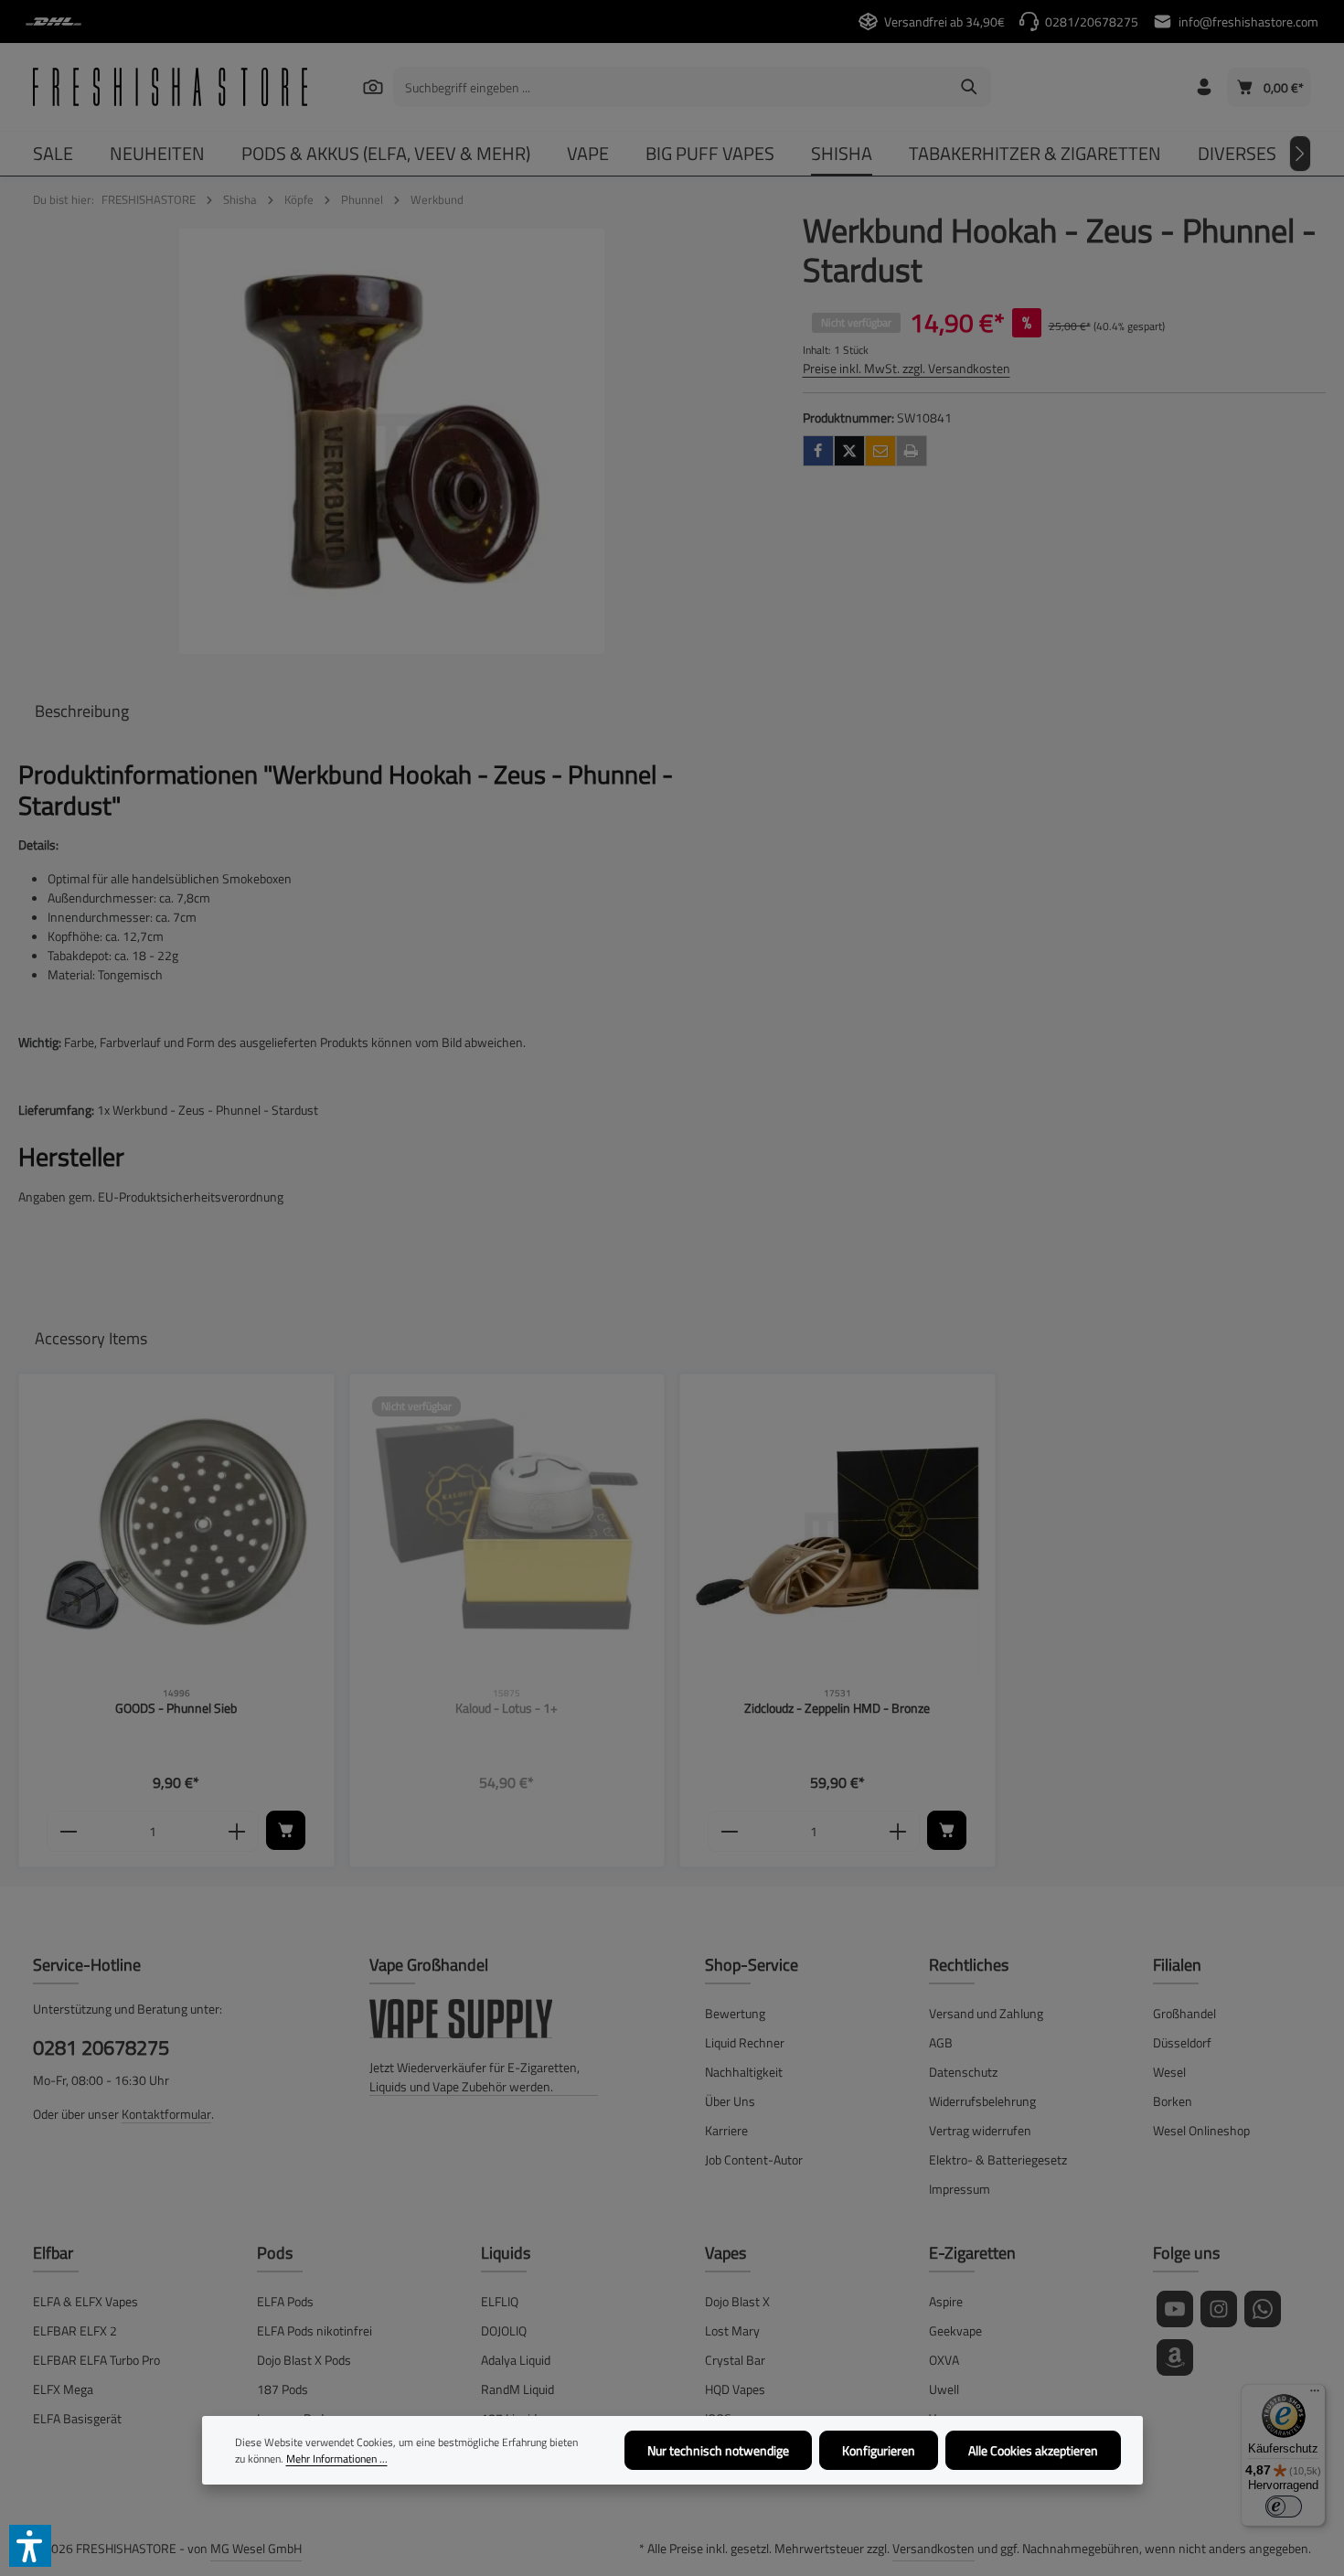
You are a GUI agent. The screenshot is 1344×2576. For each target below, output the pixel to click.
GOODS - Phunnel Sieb (176, 1709)
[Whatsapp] (1263, 2309)
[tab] (82, 711)
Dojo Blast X (737, 2301)
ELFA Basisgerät (77, 2418)
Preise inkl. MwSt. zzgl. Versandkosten (907, 368)
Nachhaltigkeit (744, 2072)
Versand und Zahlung (986, 2013)
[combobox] (671, 87)
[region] (392, 441)
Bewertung (735, 2013)
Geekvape (955, 2330)
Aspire (946, 2301)
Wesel (1169, 2072)
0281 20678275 (101, 2048)
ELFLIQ (500, 2301)
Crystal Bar (735, 2360)
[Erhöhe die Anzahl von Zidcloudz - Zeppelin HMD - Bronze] (898, 1832)
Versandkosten (933, 2548)
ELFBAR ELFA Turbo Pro (96, 2360)
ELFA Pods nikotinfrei (315, 2330)
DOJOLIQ (504, 2330)
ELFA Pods (285, 2301)
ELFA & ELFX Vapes (85, 2301)
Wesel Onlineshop (1201, 2130)
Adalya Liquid (516, 2360)
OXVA (944, 2360)
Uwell (944, 2389)
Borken (1173, 2101)
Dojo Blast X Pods (304, 2360)
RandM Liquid (517, 2389)
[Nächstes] (1300, 154)
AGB (941, 2042)
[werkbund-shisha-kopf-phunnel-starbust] (392, 441)
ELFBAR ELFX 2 (75, 2330)
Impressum (960, 2189)
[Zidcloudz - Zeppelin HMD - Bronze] (837, 1532)
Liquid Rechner (745, 2042)
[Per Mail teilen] (880, 451)
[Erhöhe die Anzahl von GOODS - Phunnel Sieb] (237, 1832)
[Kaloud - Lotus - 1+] (507, 1532)
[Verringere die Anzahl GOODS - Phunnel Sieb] (68, 1832)
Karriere (726, 2130)
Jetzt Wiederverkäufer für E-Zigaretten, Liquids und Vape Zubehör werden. (475, 2077)
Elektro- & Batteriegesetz (998, 2159)
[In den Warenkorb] (286, 1830)
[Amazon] (1175, 2357)
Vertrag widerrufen (980, 2130)
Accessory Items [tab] (91, 1338)
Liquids (506, 2253)
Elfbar (53, 2253)
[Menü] (1315, 2395)
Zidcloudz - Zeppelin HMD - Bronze (837, 1709)
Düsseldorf (1182, 2042)
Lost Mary (732, 2330)
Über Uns (730, 2101)
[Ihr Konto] (1204, 87)
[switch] (1284, 2507)
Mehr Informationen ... (337, 2459)
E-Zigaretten (972, 2253)
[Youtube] (1175, 2309)
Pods (275, 2253)
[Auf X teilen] (849, 451)
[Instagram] (1219, 2309)
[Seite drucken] (912, 451)
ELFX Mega (63, 2389)
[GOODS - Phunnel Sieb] (176, 1532)
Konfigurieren (879, 2450)
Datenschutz (963, 2072)
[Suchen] (373, 86)
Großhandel (1184, 2013)
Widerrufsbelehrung (982, 2101)
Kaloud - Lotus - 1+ (507, 1709)
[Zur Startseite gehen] (170, 87)
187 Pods (283, 2389)
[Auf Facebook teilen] (818, 451)
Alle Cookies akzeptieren (1033, 2450)
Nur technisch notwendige (718, 2450)
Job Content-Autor (754, 2159)
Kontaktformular (166, 2114)
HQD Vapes (735, 2389)
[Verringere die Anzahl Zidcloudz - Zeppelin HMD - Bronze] (729, 1832)
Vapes (725, 2253)
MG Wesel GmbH (256, 2548)
